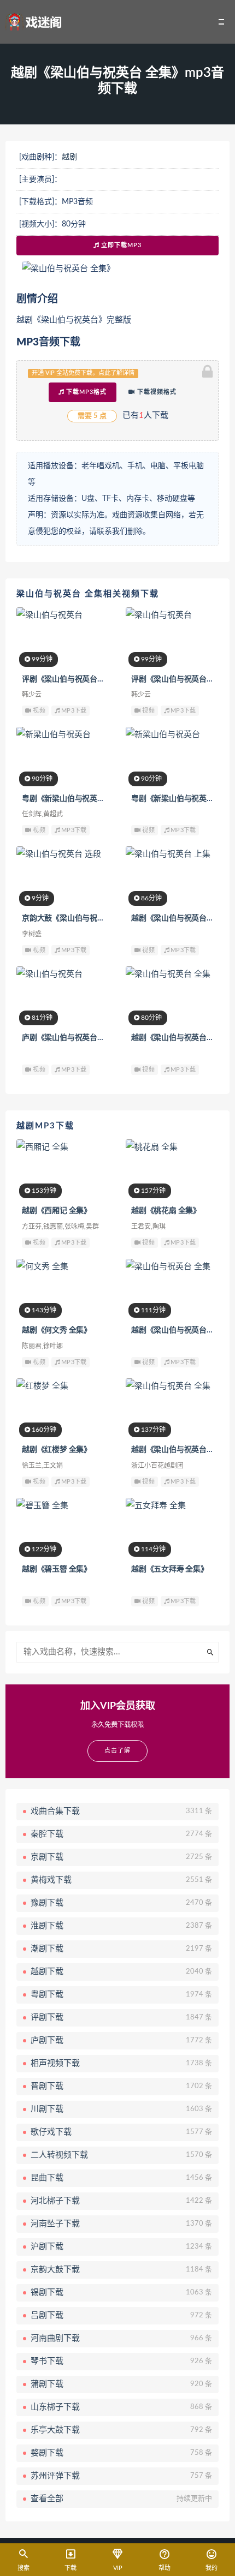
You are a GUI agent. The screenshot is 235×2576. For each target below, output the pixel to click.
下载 (70, 2568)
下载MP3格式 (85, 392)
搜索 (23, 2568)
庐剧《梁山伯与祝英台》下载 (71, 1038)
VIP (118, 2568)
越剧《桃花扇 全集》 (166, 1211)
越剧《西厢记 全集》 (57, 1211)
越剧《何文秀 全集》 (57, 1330)
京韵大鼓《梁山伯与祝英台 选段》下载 (87, 918)
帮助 (164, 2568)
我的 (211, 2568)
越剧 (69, 157)
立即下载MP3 (120, 245)
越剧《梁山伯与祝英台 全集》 (181, 1330)
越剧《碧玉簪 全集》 (57, 1569)
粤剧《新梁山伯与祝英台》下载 (75, 799)
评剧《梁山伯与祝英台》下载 (71, 679)
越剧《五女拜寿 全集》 (170, 1569)
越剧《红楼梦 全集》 (57, 1450)
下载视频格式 (156, 392)
